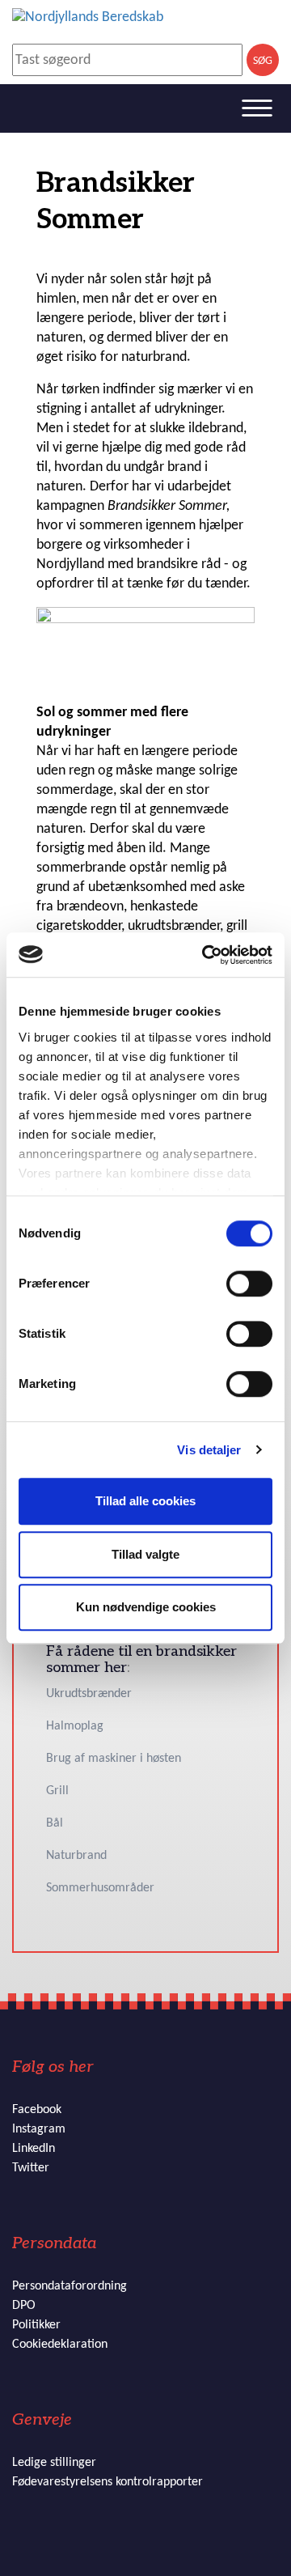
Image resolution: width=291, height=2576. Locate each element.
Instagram (39, 2129)
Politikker (36, 2325)
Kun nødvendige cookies (146, 1607)
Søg (263, 61)
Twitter (31, 2168)
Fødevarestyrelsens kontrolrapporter (108, 2482)
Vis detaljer (209, 1450)
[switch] (249, 1284)
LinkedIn (34, 2149)
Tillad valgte (145, 1554)
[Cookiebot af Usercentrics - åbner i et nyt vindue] (205, 955)
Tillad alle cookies (145, 1501)
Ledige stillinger (54, 2463)
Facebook (37, 2110)
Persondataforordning (70, 2286)
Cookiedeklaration (60, 2345)
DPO (24, 2306)
